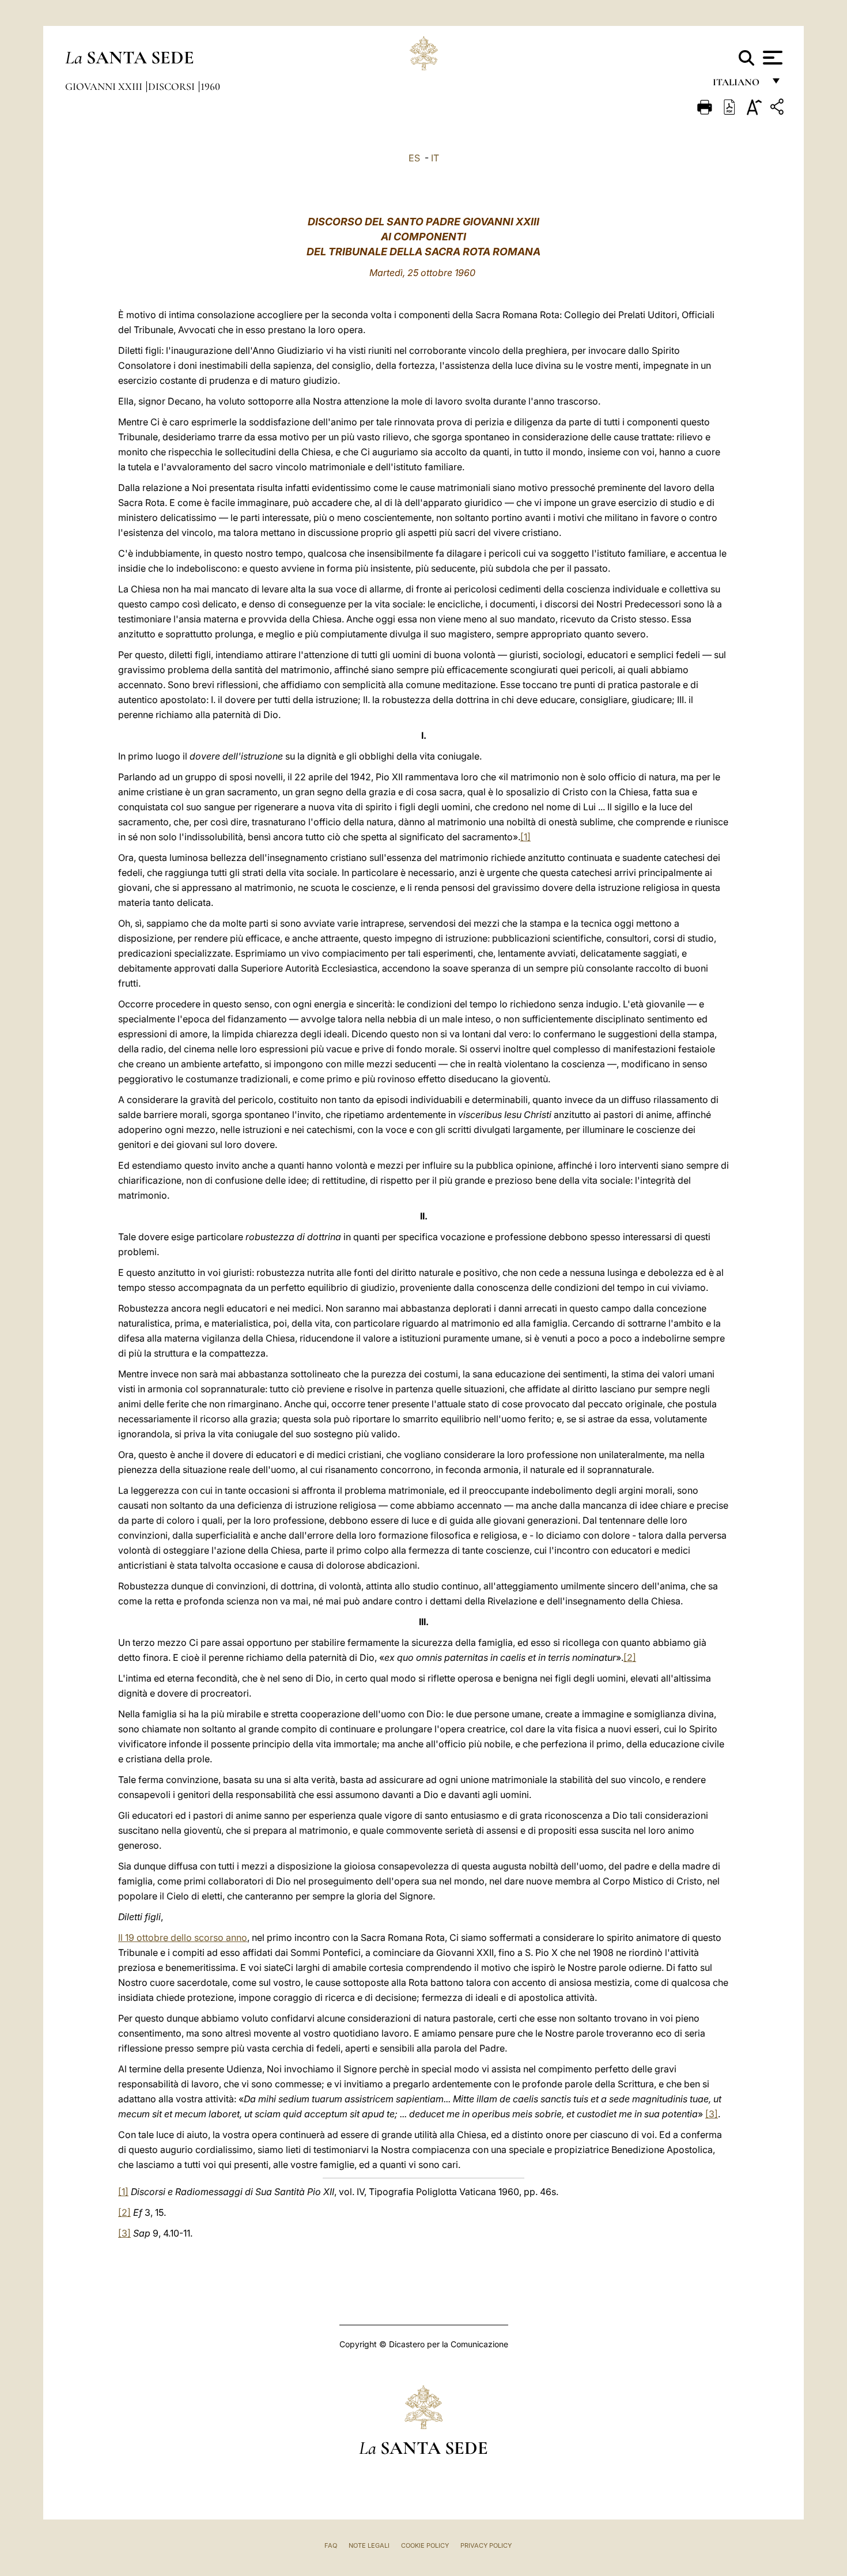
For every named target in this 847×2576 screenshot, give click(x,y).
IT (435, 158)
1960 (210, 86)
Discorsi (173, 86)
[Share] (778, 109)
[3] (712, 2114)
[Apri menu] (771, 58)
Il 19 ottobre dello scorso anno (183, 1937)
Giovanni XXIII (105, 86)
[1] (525, 837)
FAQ (331, 2545)
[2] (630, 1657)
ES (414, 158)
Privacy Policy (486, 2545)
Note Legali (369, 2545)
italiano (738, 85)
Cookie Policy (425, 2545)
